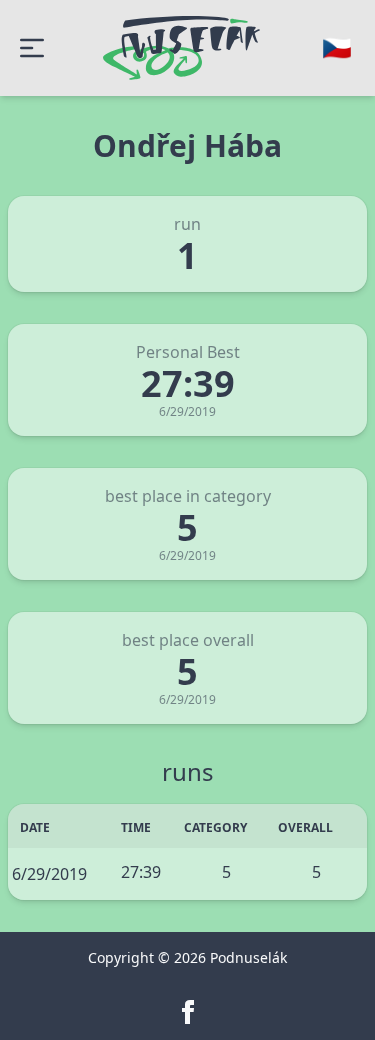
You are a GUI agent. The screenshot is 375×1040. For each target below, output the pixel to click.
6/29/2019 (49, 874)
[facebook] (188, 1012)
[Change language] (337, 48)
